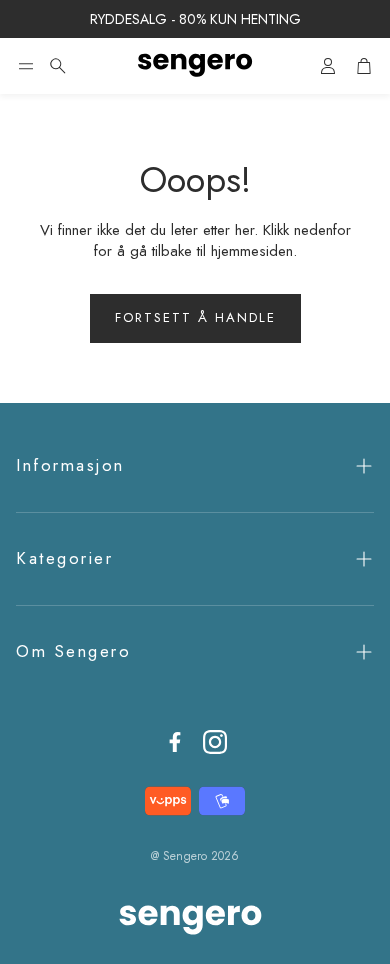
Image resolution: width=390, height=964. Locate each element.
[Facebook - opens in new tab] (175, 742)
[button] (26, 66)
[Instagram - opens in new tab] (215, 742)
